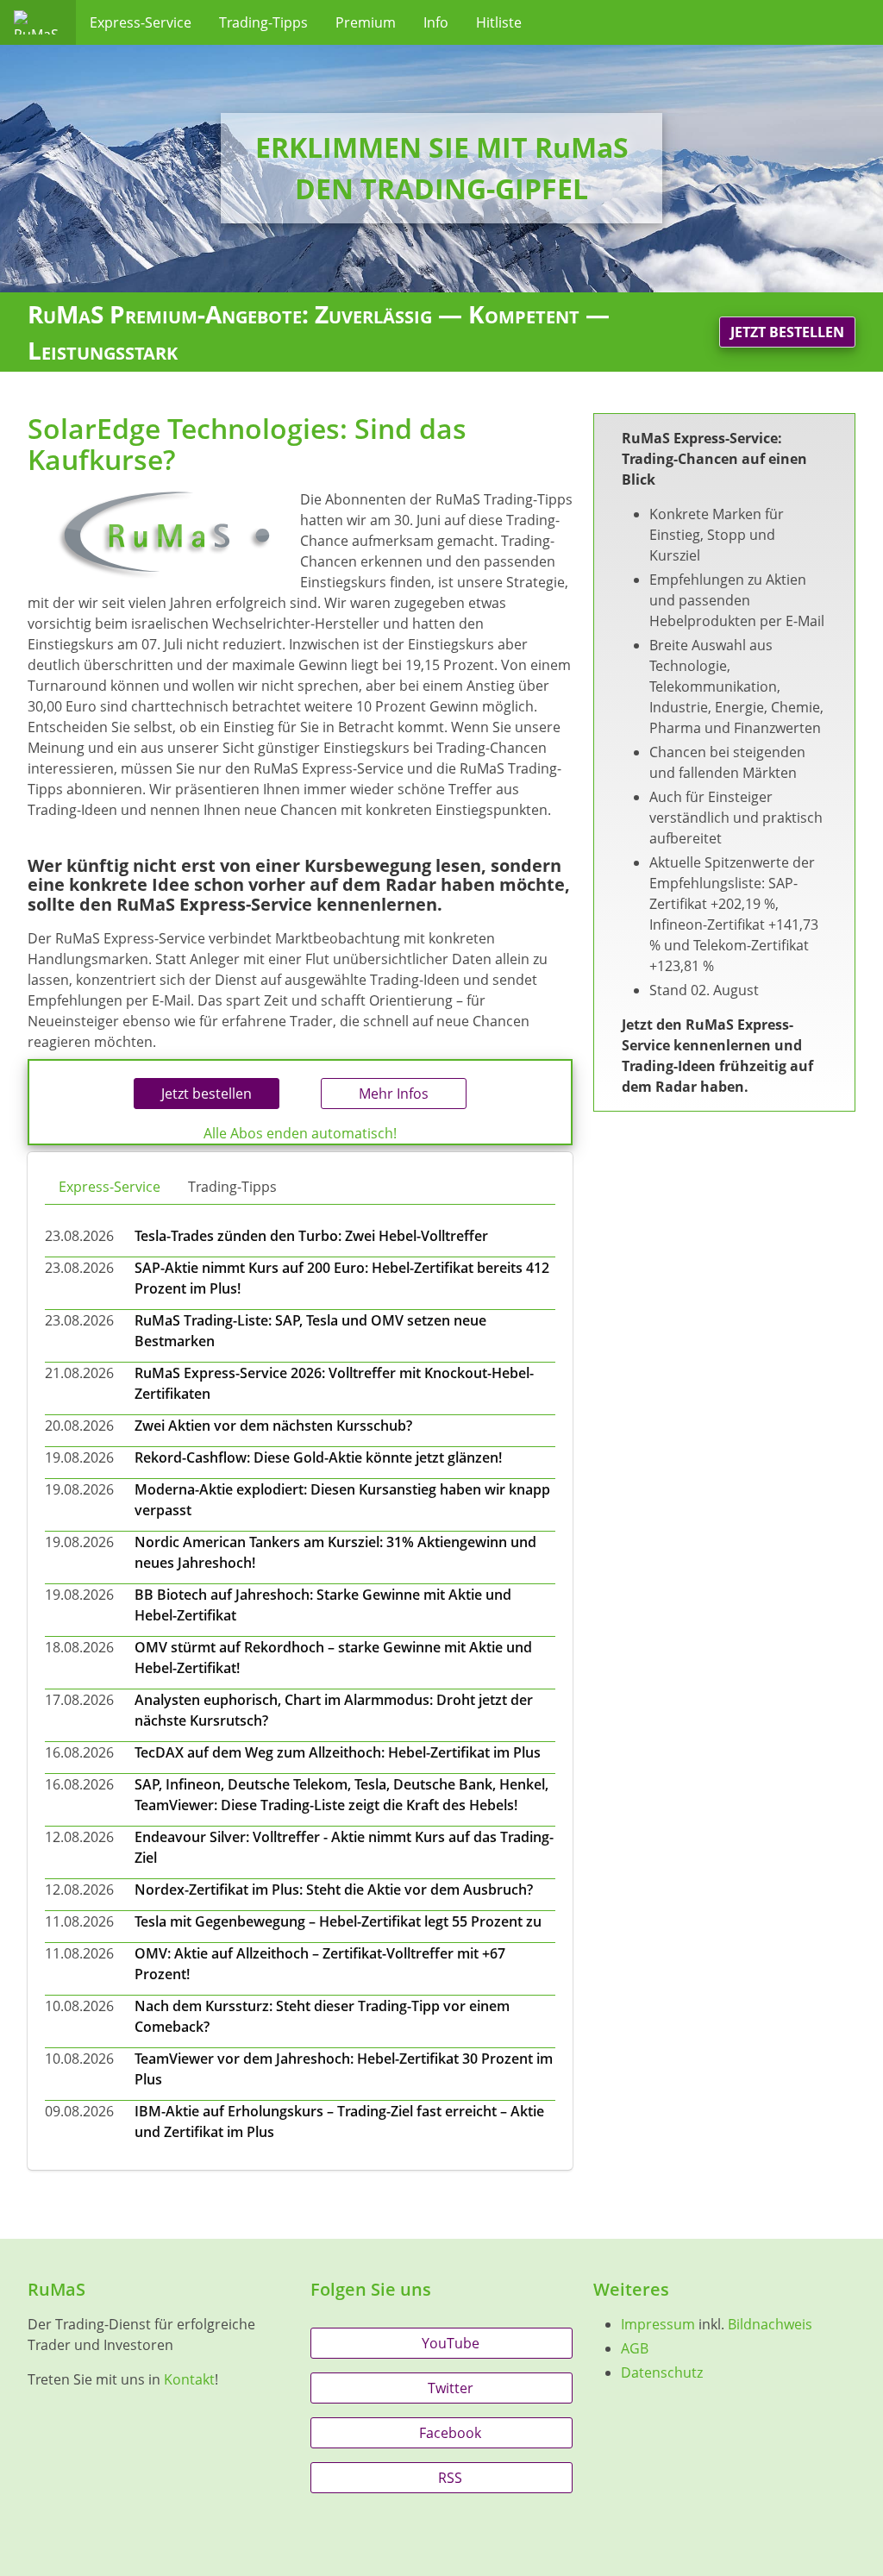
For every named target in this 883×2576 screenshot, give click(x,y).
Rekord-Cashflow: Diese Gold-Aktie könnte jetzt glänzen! (318, 1457)
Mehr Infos (394, 1094)
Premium (366, 22)
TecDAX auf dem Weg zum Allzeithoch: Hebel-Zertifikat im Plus (338, 1752)
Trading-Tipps (263, 22)
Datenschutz (662, 2372)
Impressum (658, 2324)
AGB (635, 2348)
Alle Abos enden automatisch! (300, 1133)
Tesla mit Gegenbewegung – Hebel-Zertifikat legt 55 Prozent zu (338, 1921)
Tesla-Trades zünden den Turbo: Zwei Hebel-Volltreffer (311, 1236)
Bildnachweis (770, 2324)
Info (436, 22)
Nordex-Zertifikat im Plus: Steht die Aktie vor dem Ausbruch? (334, 1890)
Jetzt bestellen (787, 332)
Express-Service (141, 22)
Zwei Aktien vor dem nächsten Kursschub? (273, 1426)
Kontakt (189, 2379)
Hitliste (499, 22)
